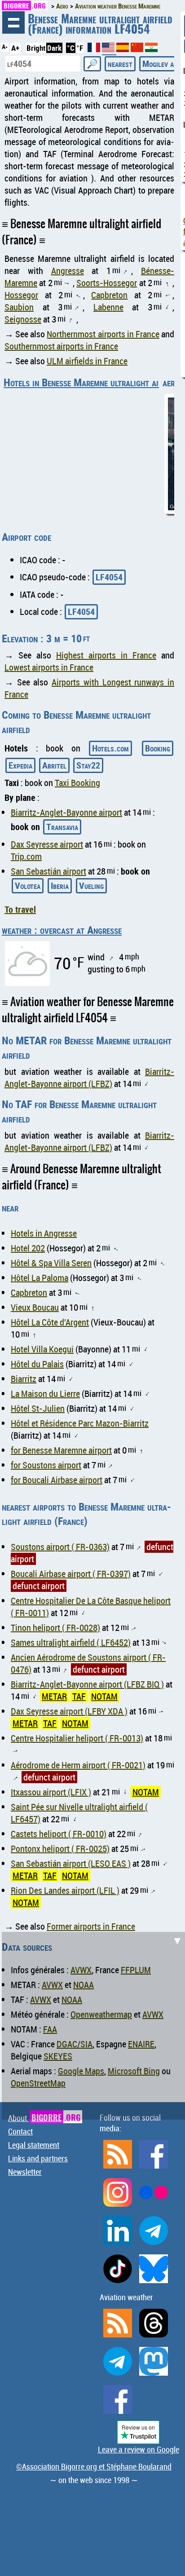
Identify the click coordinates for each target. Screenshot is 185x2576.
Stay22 (88, 765)
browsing (13, 22)
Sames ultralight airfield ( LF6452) (71, 1642)
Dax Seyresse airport (47, 844)
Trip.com (26, 856)
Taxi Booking (77, 783)
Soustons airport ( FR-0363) (60, 1547)
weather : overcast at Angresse (62, 930)
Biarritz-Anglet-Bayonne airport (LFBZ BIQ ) (87, 1684)
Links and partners (38, 2158)
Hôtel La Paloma (40, 1278)
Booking (158, 748)
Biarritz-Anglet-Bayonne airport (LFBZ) (89, 1078)
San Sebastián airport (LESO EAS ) (71, 1863)
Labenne (108, 307)
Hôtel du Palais (37, 1364)
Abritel (54, 765)
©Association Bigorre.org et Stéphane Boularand (94, 2466)
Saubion (19, 307)
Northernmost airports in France (103, 334)
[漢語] (137, 49)
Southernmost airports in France (61, 346)
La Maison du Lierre (45, 1394)
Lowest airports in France (49, 667)
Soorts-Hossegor (107, 283)
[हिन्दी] (151, 49)
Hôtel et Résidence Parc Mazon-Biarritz (80, 1423)
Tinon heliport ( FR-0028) (55, 1628)
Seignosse (23, 319)
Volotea (28, 886)
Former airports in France (91, 1926)
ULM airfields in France (87, 361)
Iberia (60, 886)
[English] (109, 51)
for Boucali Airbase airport (57, 1480)
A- (5, 47)
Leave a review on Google (139, 2449)
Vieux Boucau (35, 1307)
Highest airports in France (106, 655)
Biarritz (24, 1379)
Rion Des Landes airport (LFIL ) (65, 1890)
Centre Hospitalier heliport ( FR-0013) (77, 1738)
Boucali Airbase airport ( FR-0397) (71, 1574)
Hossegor (21, 295)
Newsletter (25, 2172)
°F (80, 48)
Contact (20, 2131)
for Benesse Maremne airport (61, 1450)
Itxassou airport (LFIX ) (51, 1792)
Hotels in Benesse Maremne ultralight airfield (92, 382)
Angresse (68, 271)
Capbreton (109, 295)
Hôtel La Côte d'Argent (50, 1322)
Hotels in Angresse (44, 1233)
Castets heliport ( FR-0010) (59, 1834)
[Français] (95, 49)
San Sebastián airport (48, 871)
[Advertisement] (92, 2024)
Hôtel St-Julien (38, 1408)
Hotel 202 (28, 1248)
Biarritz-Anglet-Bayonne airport (66, 812)
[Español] (123, 49)
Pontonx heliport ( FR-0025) (60, 1849)
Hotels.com (110, 748)
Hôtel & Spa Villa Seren (51, 1263)
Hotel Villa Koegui (42, 1349)
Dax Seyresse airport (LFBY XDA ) (69, 1711)
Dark (54, 48)
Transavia (62, 827)
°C (71, 48)
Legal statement (34, 2145)
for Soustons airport (46, 1465)
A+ (15, 48)
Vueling (91, 886)
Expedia (20, 765)
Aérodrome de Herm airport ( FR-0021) (78, 1765)
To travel (20, 909)
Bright (36, 48)
